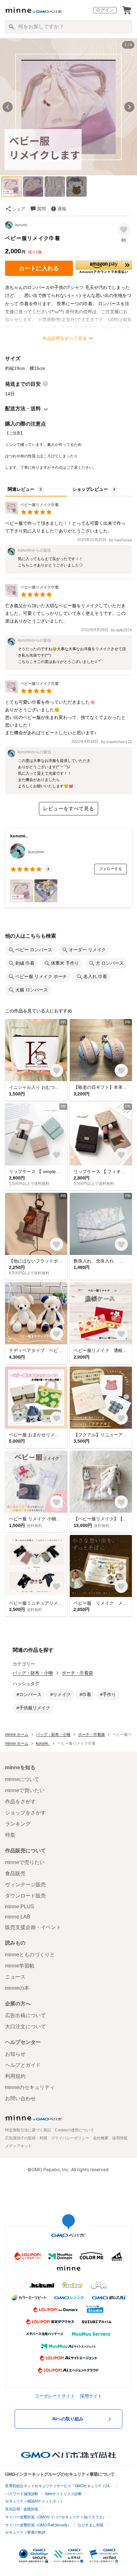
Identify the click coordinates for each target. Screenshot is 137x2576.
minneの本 (17, 1988)
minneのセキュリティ (30, 2087)
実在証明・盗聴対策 (22, 2509)
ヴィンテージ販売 (25, 1885)
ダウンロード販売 (25, 1896)
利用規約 (15, 2076)
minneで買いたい (25, 1790)
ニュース (15, 1977)
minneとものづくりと (30, 1955)
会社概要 (101, 2138)
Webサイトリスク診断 (63, 2494)
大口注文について (25, 2027)
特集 (10, 1835)
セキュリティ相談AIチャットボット (34, 2501)
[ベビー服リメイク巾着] (32, 513)
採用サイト (91, 2396)
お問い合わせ (20, 2098)
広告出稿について (25, 2015)
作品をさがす (20, 1802)
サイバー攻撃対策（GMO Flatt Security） (38, 2525)
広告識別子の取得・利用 (26, 2138)
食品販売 (15, 1873)
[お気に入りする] (124, 229)
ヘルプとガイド (23, 2065)
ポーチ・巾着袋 (77, 1673)
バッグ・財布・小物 (33, 1673)
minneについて (22, 1779)
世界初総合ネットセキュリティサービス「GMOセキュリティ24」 (59, 2486)
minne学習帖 (20, 1966)
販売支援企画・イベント (33, 1927)
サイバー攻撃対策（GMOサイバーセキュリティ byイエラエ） (56, 2517)
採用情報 (120, 2138)
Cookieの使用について (74, 2130)
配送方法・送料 (23, 408)
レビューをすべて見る (68, 809)
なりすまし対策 (91, 2525)
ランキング (18, 1824)
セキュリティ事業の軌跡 (25, 2532)
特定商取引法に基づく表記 (28, 2130)
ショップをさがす (25, 1813)
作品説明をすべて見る (65, 338)
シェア (19, 209)
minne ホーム (17, 1735)
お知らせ (15, 2054)
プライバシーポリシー (70, 2138)
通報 (62, 209)
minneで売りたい (25, 1862)
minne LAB (18, 1917)
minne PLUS (20, 1907)
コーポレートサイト (55, 2396)
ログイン (105, 10)
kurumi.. (22, 225)
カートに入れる (39, 268)
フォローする (111, 869)
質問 (41, 209)
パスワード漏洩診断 (22, 2494)
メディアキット (18, 2146)
